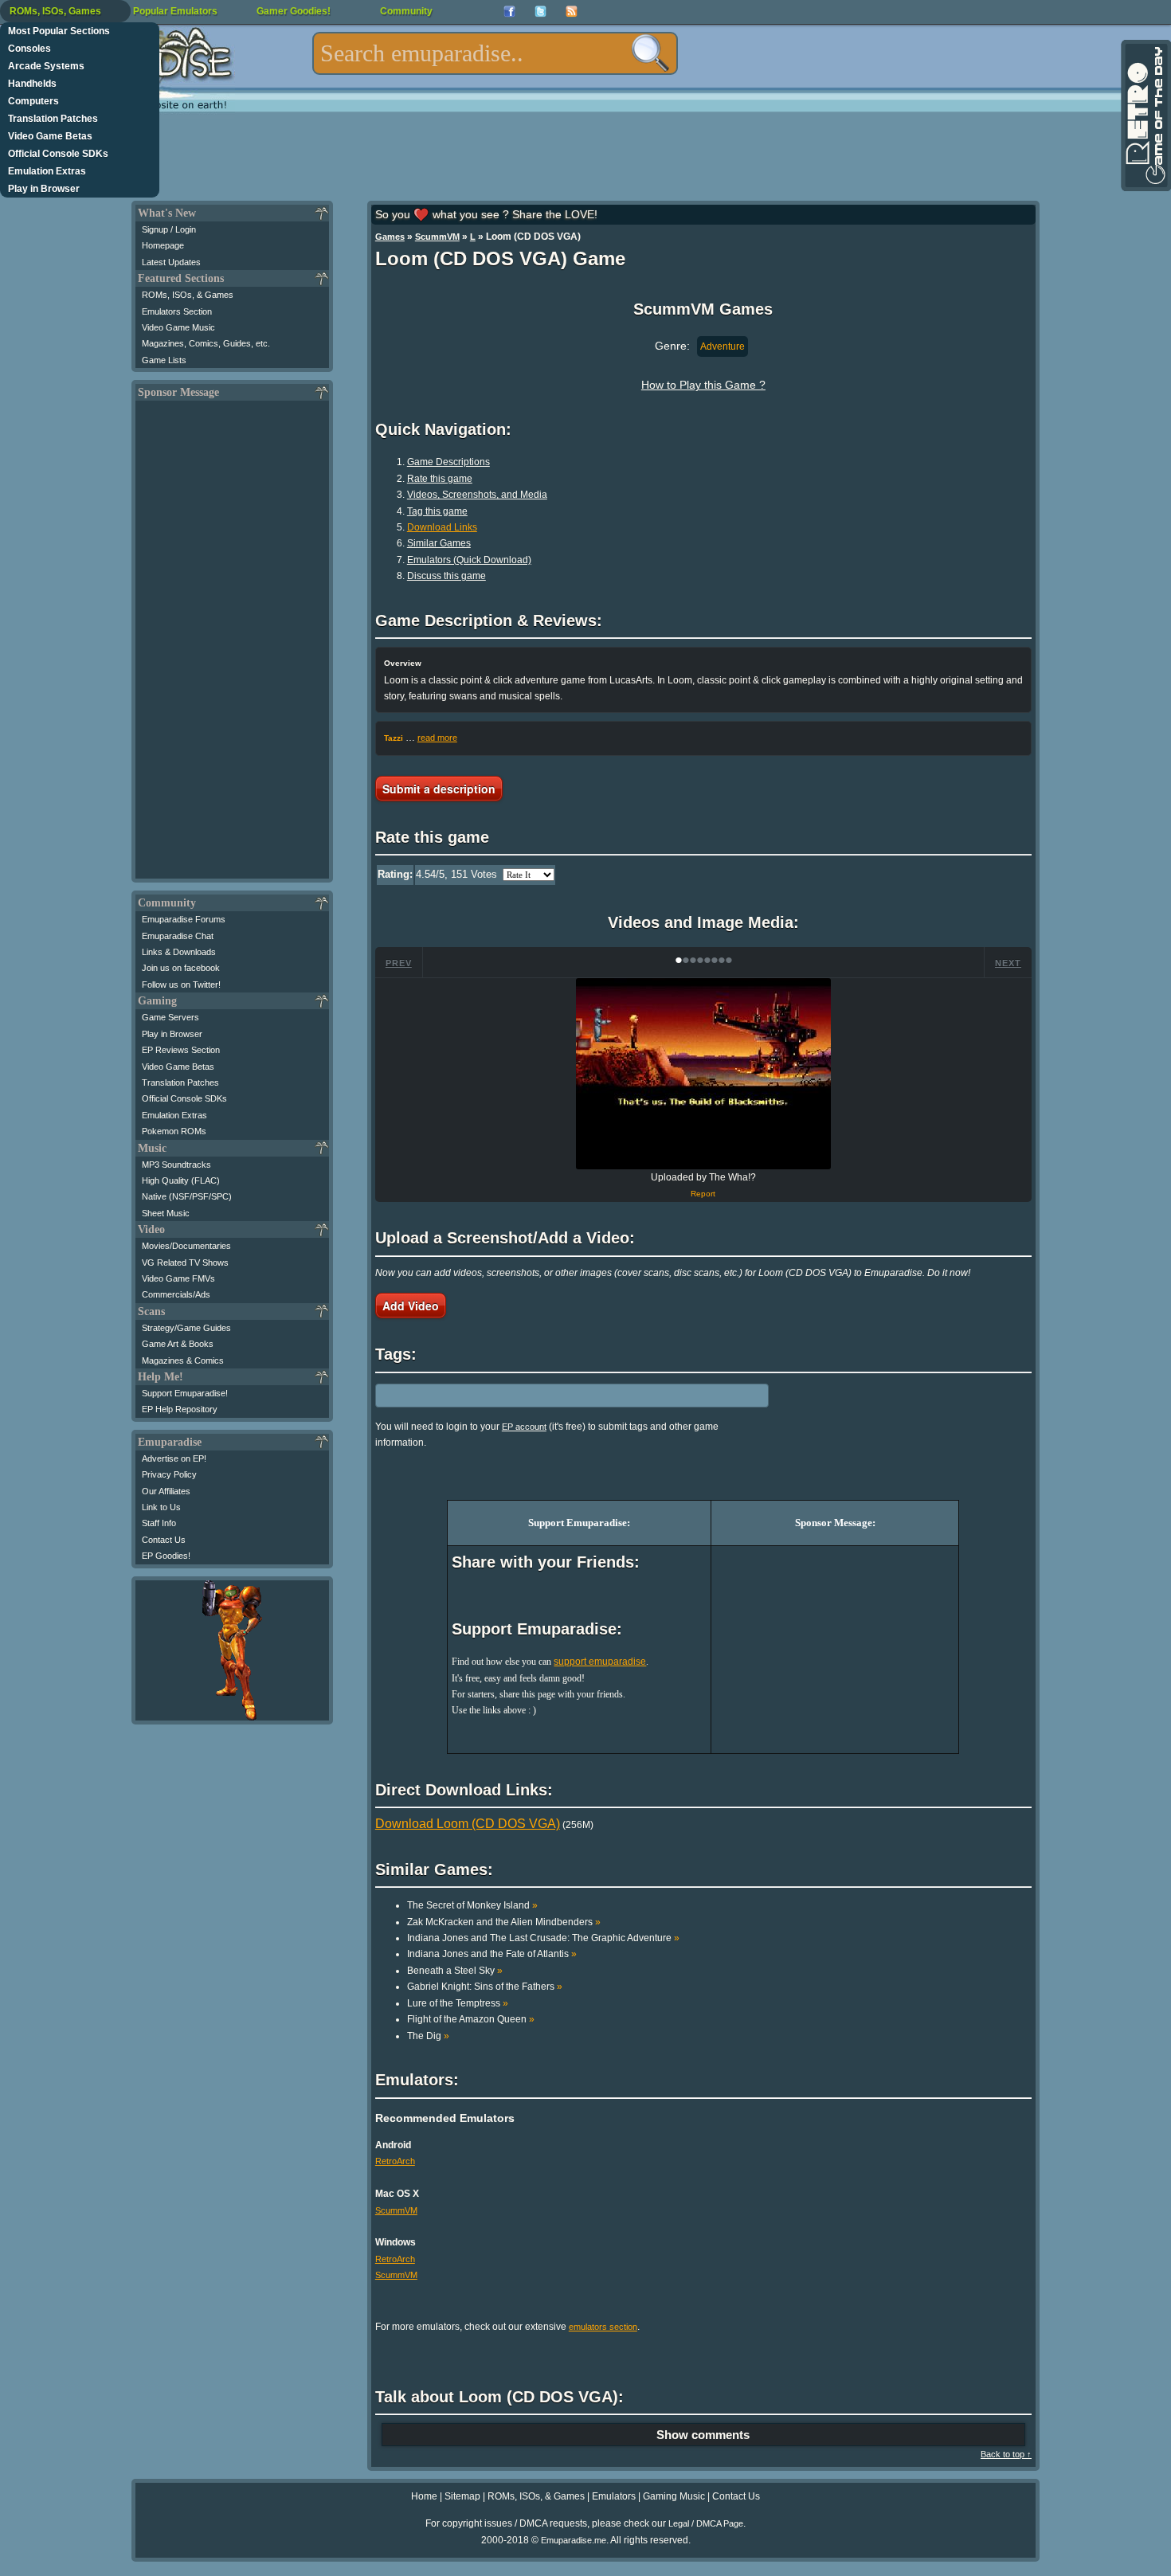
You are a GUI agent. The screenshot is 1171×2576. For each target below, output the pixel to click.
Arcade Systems (46, 66)
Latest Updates (171, 262)
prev (399, 963)
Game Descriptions (448, 462)
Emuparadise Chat (178, 936)
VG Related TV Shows (185, 1263)
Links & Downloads (179, 952)
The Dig (428, 2036)
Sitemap (462, 2496)
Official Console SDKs (58, 154)
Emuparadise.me (574, 2540)
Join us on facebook (181, 968)
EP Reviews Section (181, 1050)
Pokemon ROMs (174, 1131)
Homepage (163, 245)
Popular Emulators (175, 11)
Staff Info (159, 1523)
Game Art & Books (178, 1344)
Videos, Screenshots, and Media (477, 495)
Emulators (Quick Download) (469, 560)
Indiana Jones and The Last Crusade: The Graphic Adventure (543, 1938)
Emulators (614, 2496)
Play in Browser (44, 189)
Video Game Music (178, 327)
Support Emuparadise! (185, 1393)
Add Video (411, 1306)
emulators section (603, 2327)
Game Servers (170, 1017)
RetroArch (395, 2161)
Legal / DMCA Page (706, 2523)
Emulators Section (177, 311)
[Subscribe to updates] (572, 12)
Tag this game (437, 511)
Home (424, 2496)
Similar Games (439, 543)
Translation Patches (53, 119)
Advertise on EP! (174, 1458)
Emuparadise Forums (184, 919)
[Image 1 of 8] (703, 1074)
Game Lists (164, 360)
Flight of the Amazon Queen (471, 2019)
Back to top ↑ (1006, 2454)
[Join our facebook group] (509, 12)
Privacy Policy (169, 1474)
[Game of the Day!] (1145, 115)
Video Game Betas (50, 136)
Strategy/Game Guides (186, 1328)
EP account (524, 1427)
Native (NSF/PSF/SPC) (187, 1196)
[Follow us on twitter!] (540, 12)
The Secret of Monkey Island (472, 1905)
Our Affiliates (166, 1491)
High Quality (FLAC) (181, 1180)
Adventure (723, 346)
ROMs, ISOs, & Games (188, 295)
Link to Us (161, 1507)
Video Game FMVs (178, 1278)
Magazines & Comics (183, 1360)
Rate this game (440, 479)
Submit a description (439, 789)
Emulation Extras (47, 171)
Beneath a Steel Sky (455, 1971)
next (1008, 963)
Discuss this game (446, 576)
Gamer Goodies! (294, 11)
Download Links (442, 527)
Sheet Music (166, 1213)
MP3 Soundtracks (176, 1165)
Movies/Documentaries (186, 1246)
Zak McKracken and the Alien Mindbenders (504, 1922)
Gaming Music (674, 2496)
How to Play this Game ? (703, 385)
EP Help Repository (180, 1409)
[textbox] (495, 53)
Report (703, 1194)
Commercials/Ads (176, 1294)
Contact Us (164, 1540)
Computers (33, 101)
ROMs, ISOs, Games (55, 11)
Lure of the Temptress (458, 2003)
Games (390, 237)
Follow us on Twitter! (181, 985)
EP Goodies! (166, 1556)
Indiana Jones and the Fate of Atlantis (492, 1954)
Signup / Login (169, 229)
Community (406, 11)
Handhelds (32, 84)
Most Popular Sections (59, 31)
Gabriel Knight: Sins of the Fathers (485, 1987)
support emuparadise (600, 1662)
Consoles (29, 49)
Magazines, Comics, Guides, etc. (206, 343)
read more (437, 738)
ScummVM (437, 237)
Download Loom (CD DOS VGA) (468, 1824)
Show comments (703, 2435)
